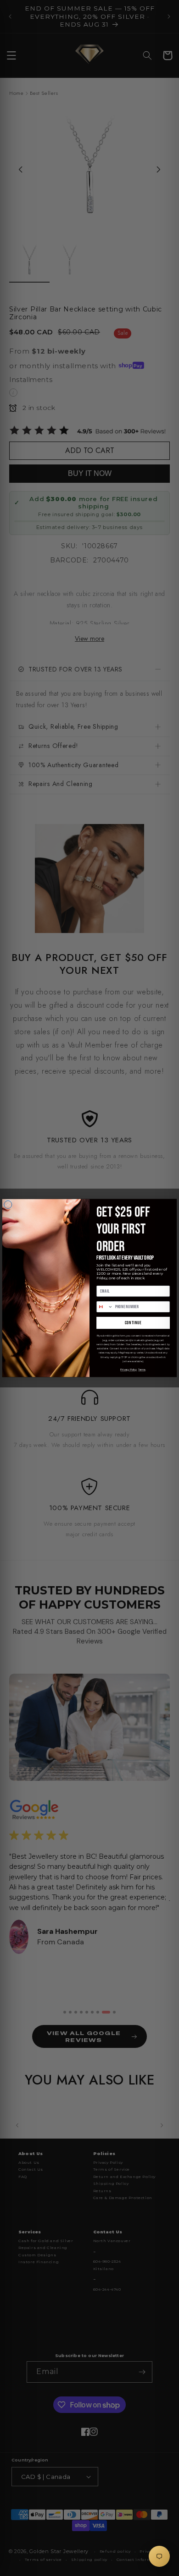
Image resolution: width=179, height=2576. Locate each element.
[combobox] (105, 1307)
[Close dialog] (8, 1204)
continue (133, 1323)
